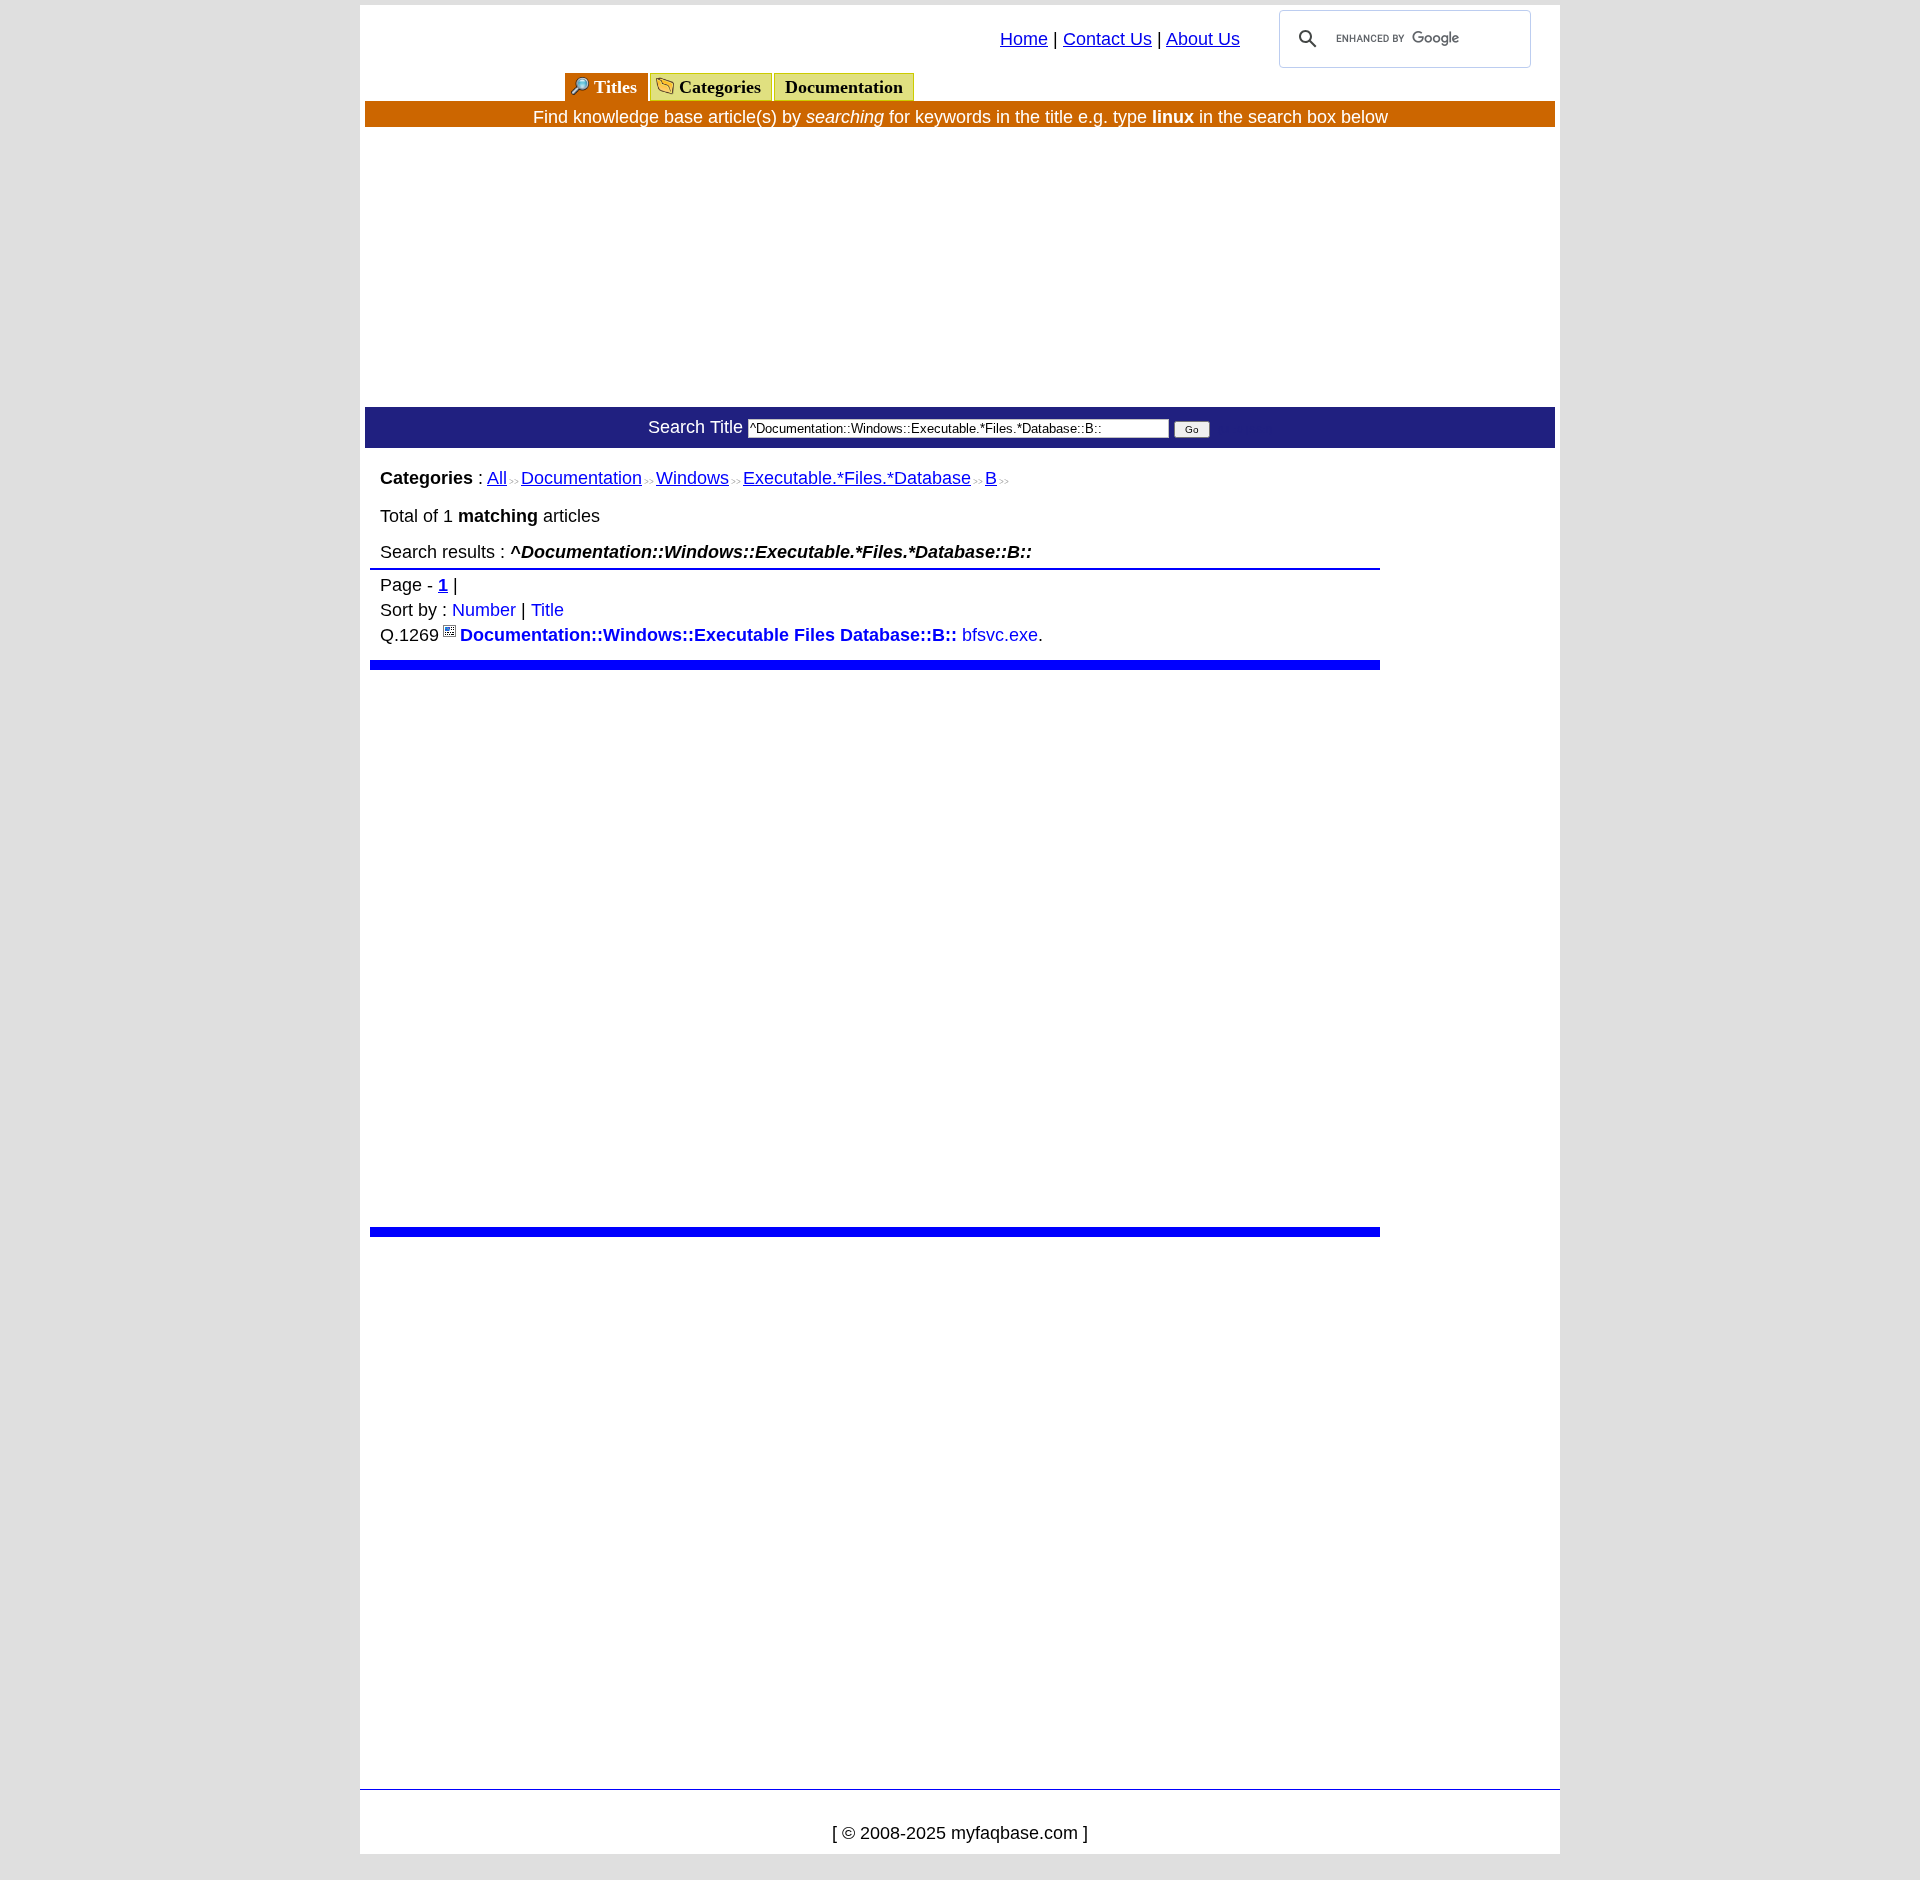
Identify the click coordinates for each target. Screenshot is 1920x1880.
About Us (1203, 39)
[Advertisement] (960, 267)
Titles (615, 87)
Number (484, 610)
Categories (720, 87)
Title (547, 610)
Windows (692, 478)
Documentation (844, 87)
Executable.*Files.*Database (857, 478)
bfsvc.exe (749, 635)
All (497, 478)
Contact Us (1107, 39)
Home (1024, 39)
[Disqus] (875, 946)
